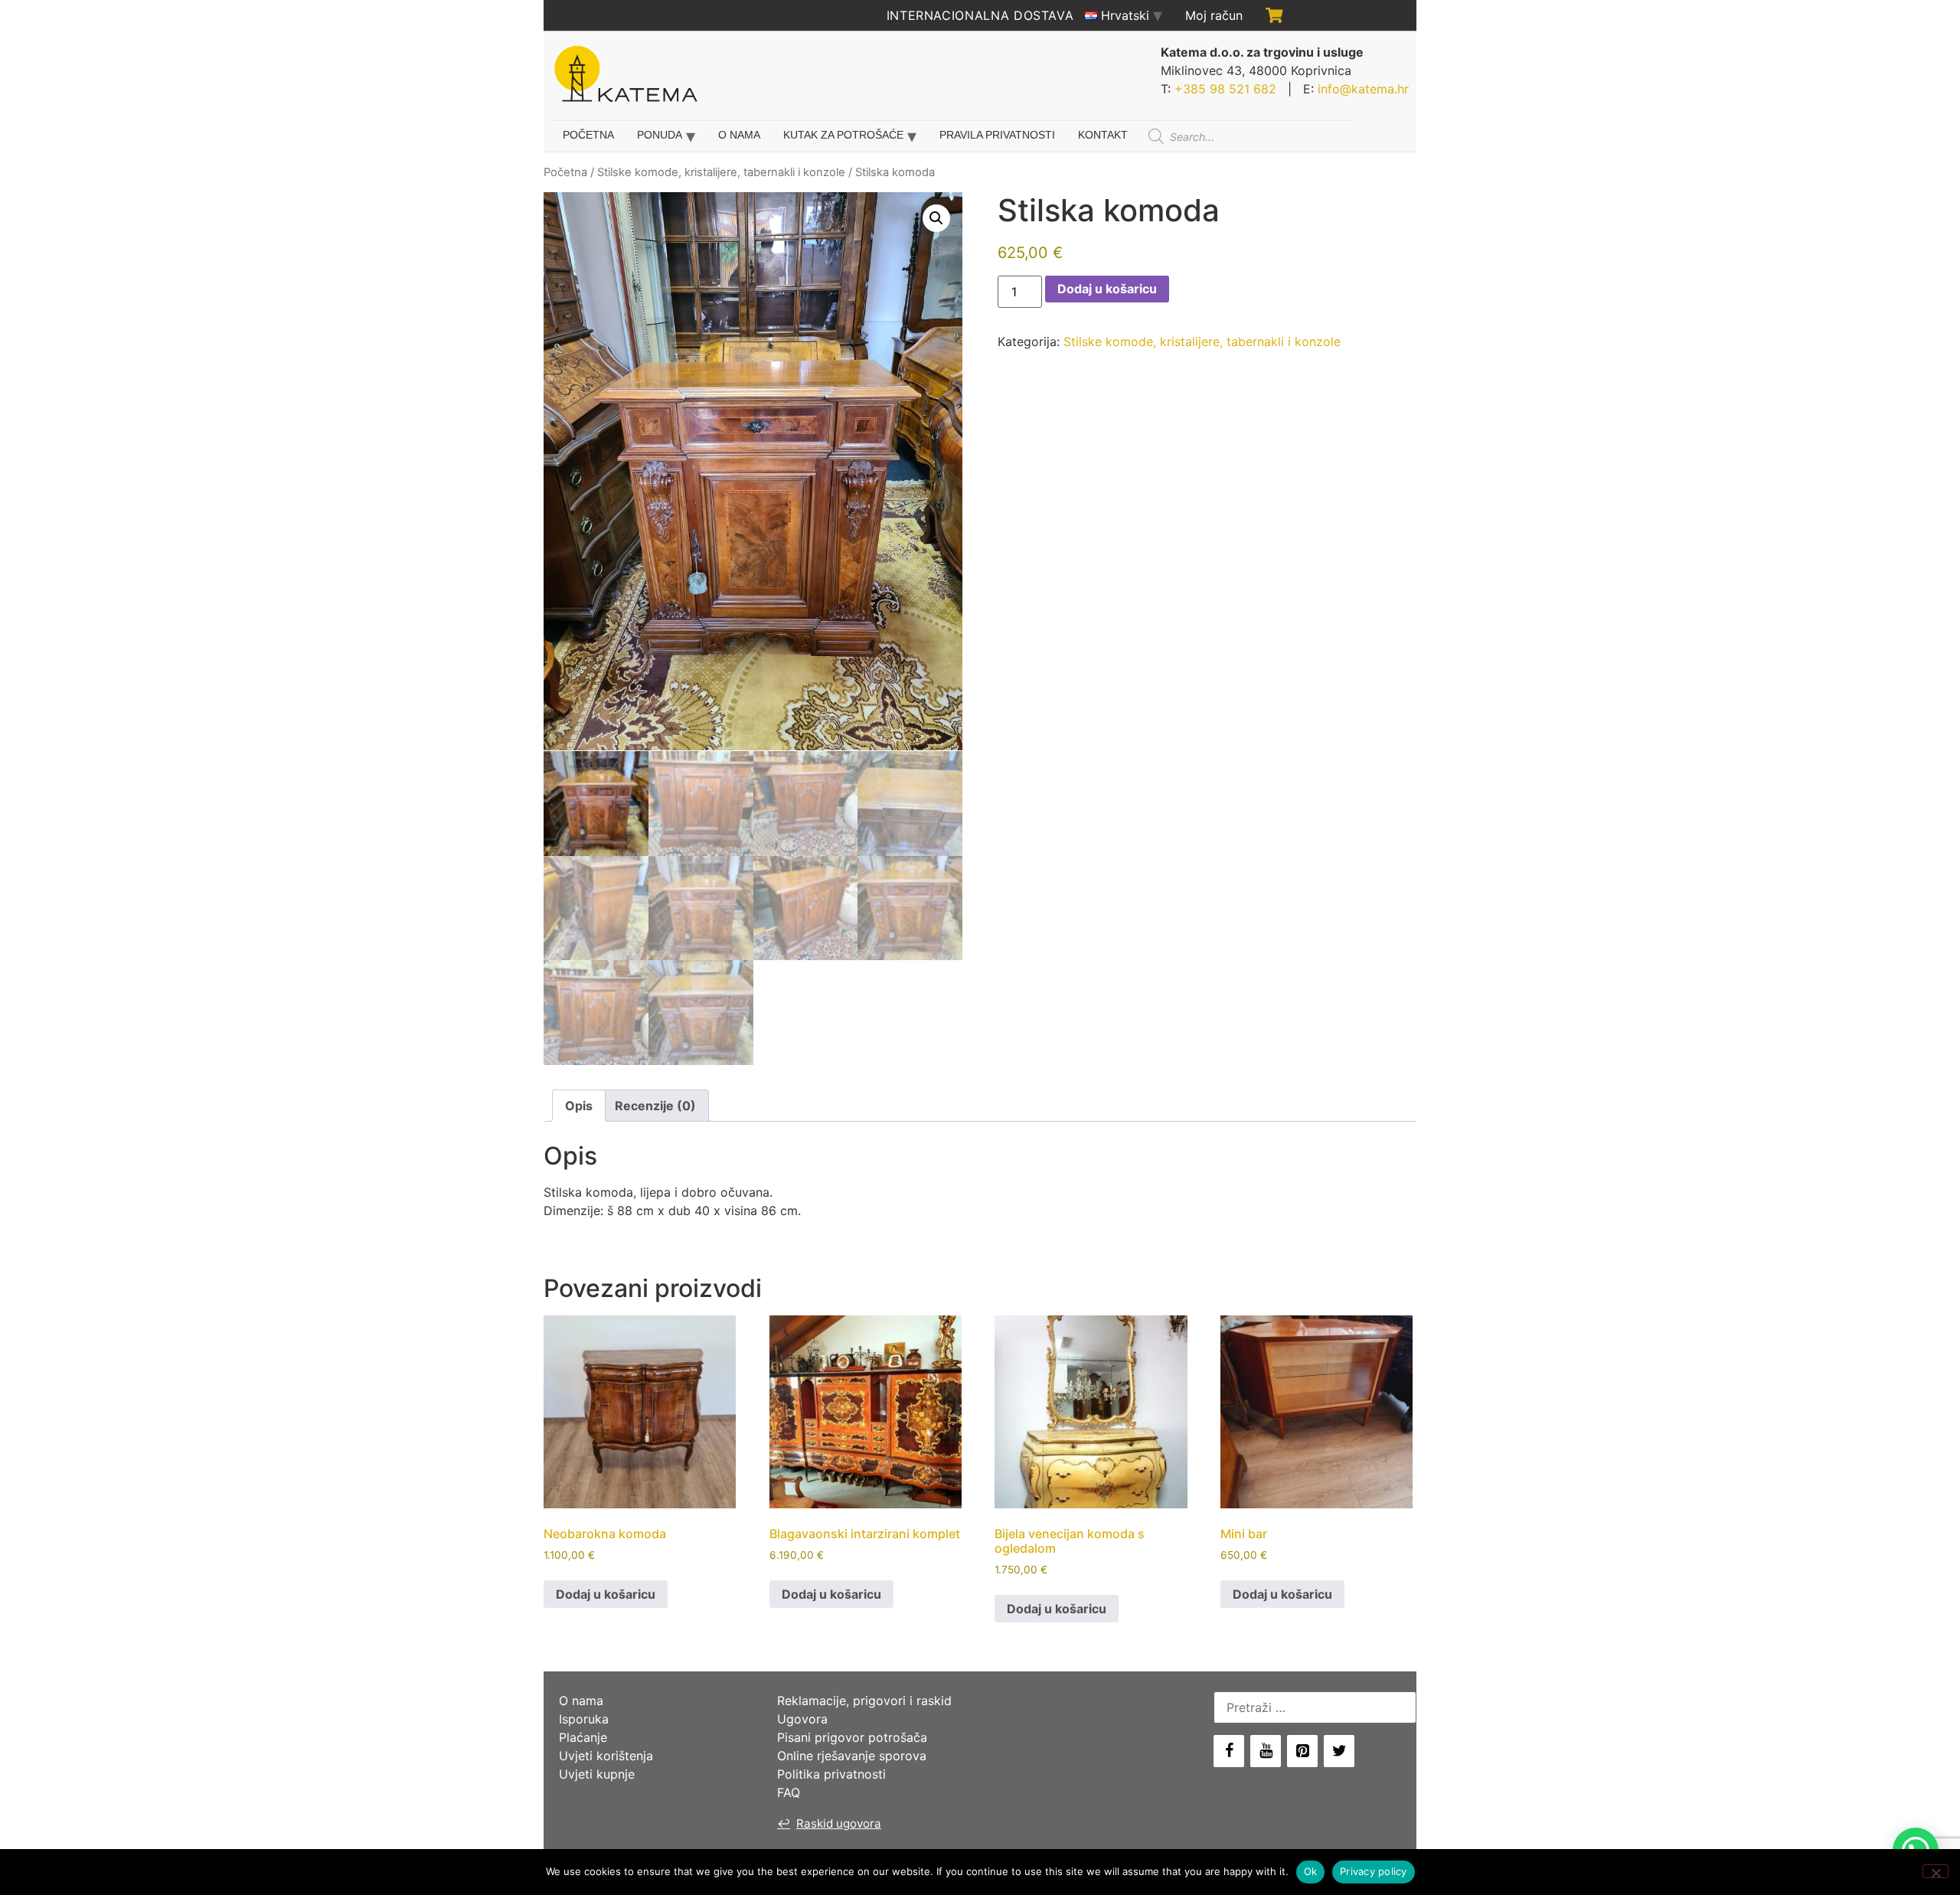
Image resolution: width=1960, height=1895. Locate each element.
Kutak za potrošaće (843, 135)
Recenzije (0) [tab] (655, 1106)
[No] (1935, 1871)
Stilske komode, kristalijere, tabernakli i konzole (721, 172)
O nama (739, 135)
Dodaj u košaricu (1107, 289)
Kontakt (1103, 135)
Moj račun (1214, 15)
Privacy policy (1374, 1871)
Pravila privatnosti (997, 135)
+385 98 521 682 (1225, 89)
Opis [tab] (579, 1106)
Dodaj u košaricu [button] (606, 1594)
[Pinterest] (1302, 1751)
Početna (588, 135)
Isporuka (584, 1719)
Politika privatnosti (831, 1774)
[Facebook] (1229, 1751)
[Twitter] (1339, 1751)
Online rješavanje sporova (852, 1756)
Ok (1311, 1871)
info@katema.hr (1363, 89)
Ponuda (660, 135)
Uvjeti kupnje (597, 1774)
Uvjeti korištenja (606, 1756)
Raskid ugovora (829, 1823)
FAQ (789, 1792)
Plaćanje (583, 1737)
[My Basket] (1274, 15)
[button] (936, 218)
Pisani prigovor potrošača (852, 1737)
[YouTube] (1266, 1751)
